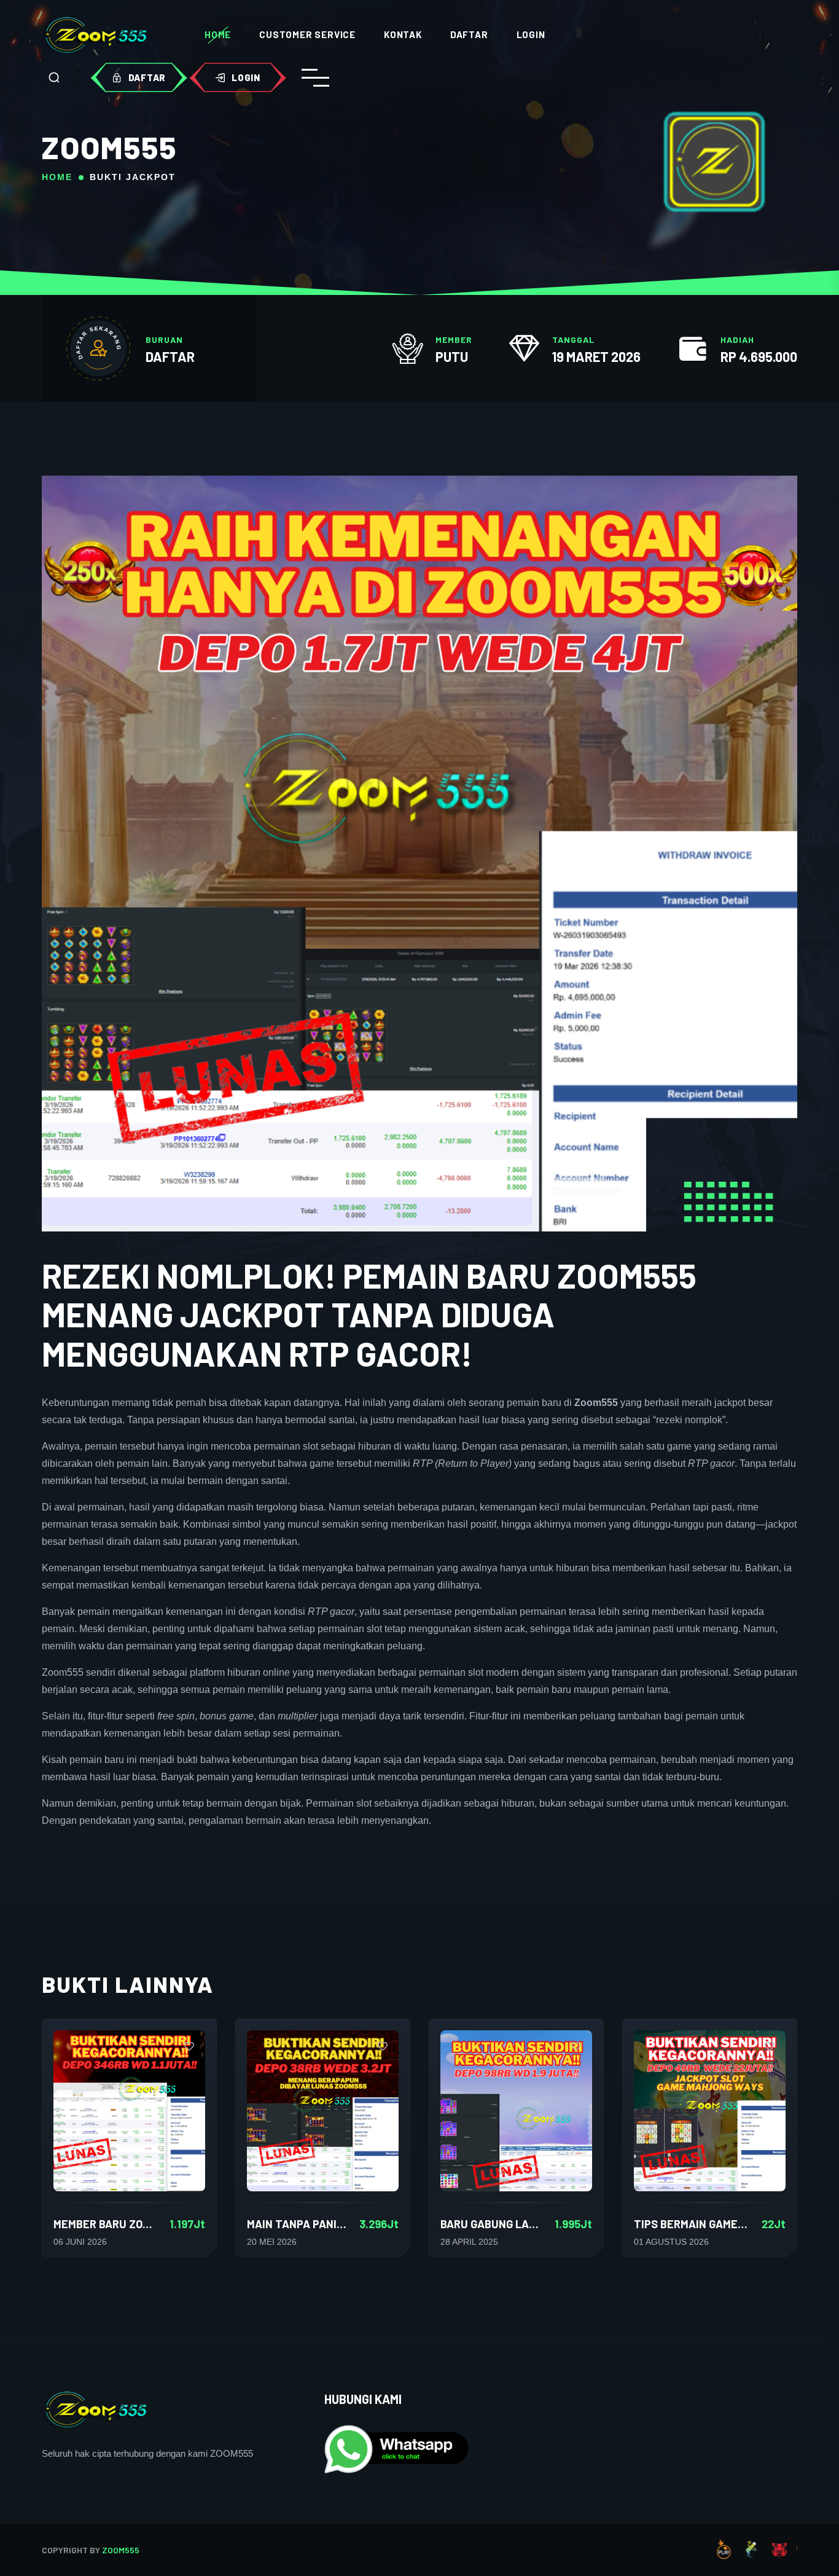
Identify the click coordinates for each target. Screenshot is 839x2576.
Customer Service (307, 34)
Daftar (469, 34)
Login (531, 34)
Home (218, 34)
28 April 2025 (469, 2242)
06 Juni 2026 (80, 2242)
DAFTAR (170, 356)
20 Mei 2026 (272, 2242)
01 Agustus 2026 (671, 2242)
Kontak (403, 34)
